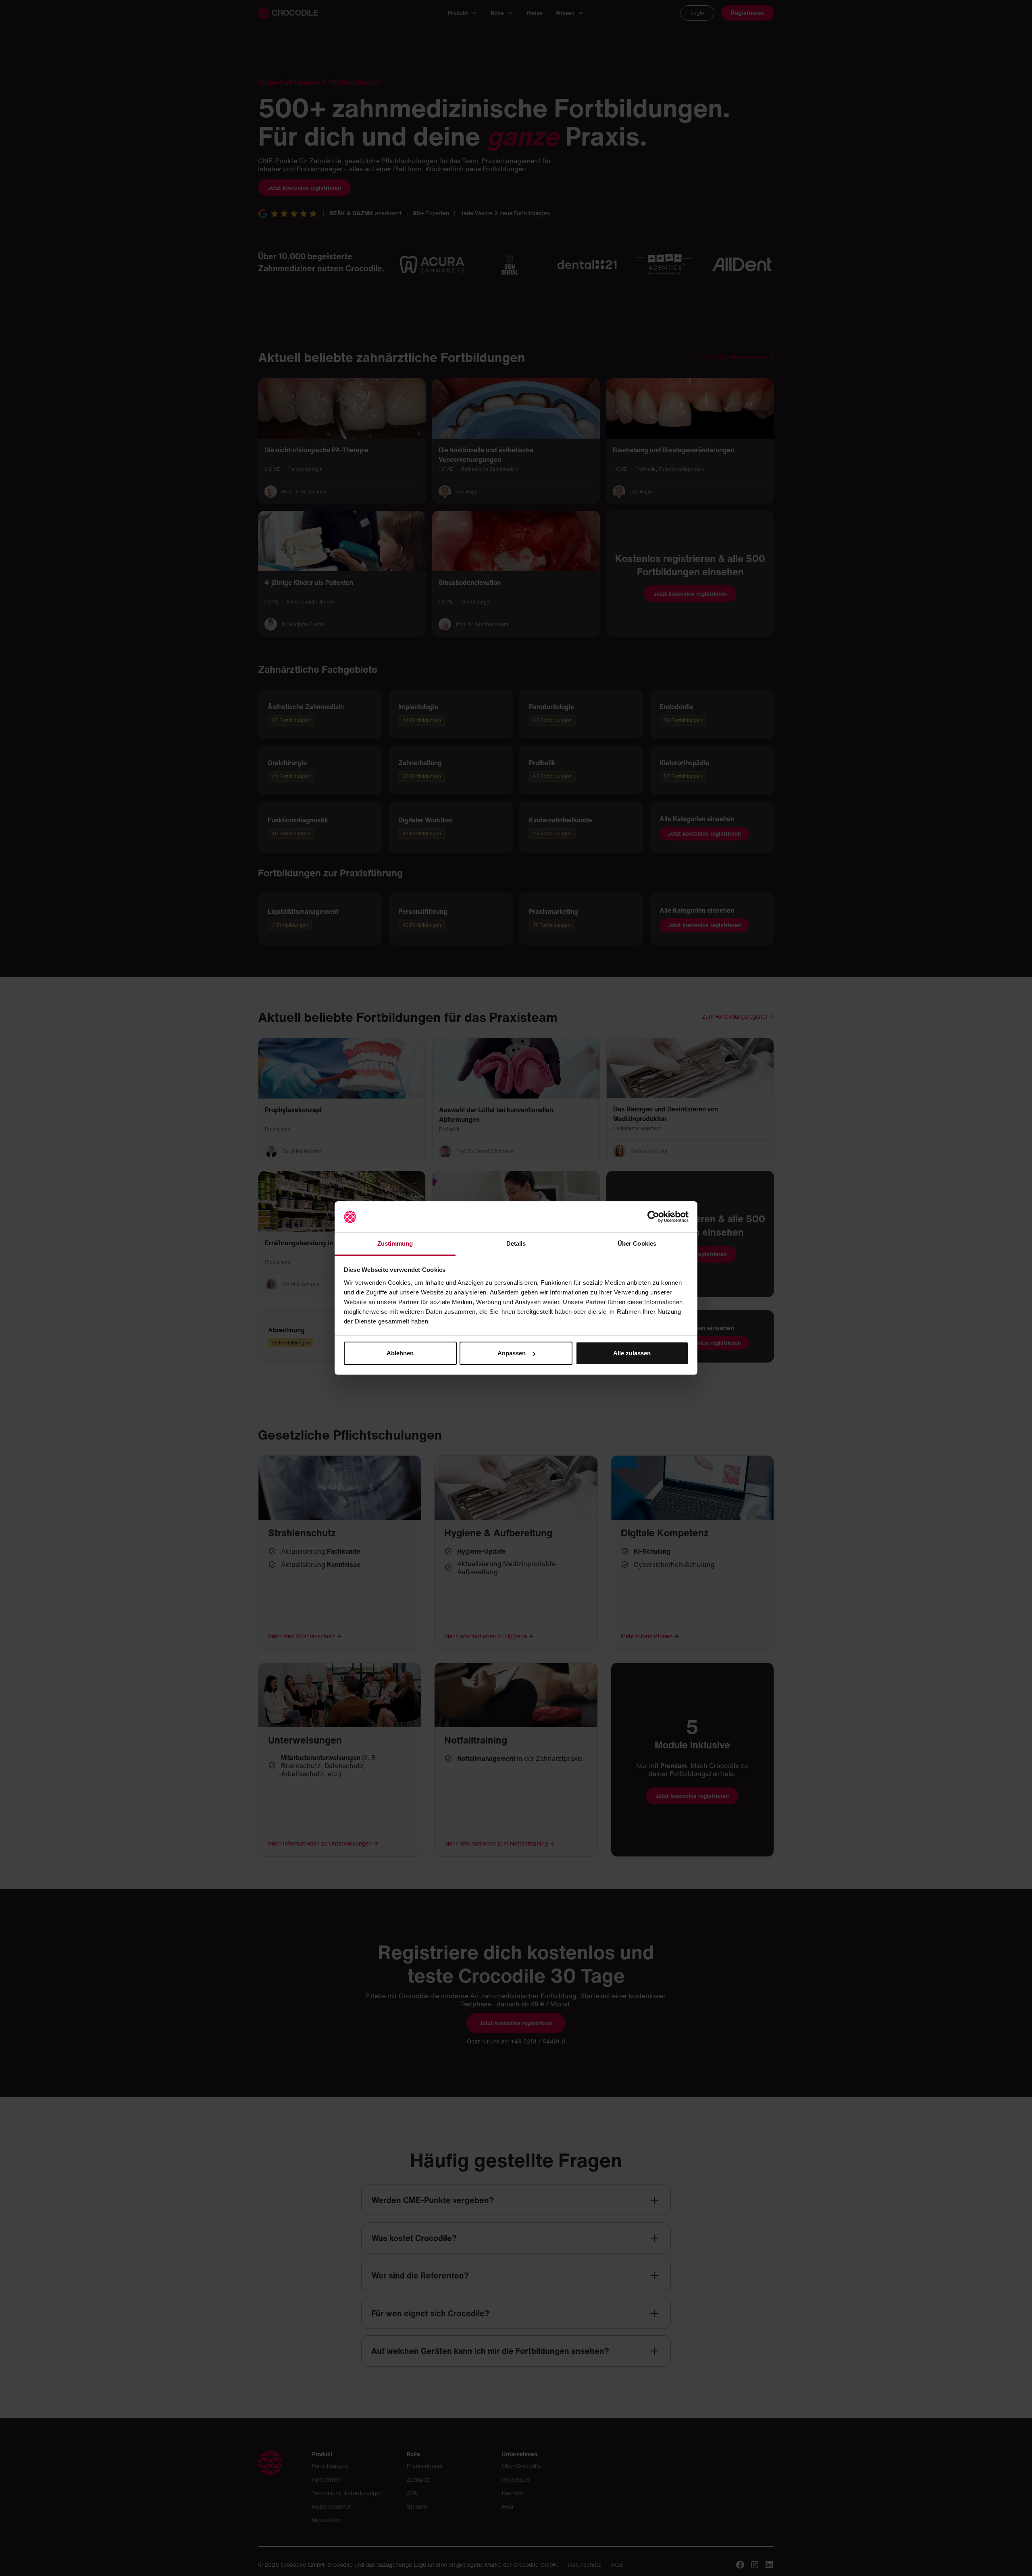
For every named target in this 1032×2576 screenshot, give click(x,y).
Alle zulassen (632, 1353)
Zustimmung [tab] (395, 1243)
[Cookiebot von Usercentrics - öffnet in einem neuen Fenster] (653, 1217)
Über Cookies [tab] (637, 1243)
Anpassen (512, 1353)
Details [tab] (516, 1243)
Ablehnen (400, 1353)
